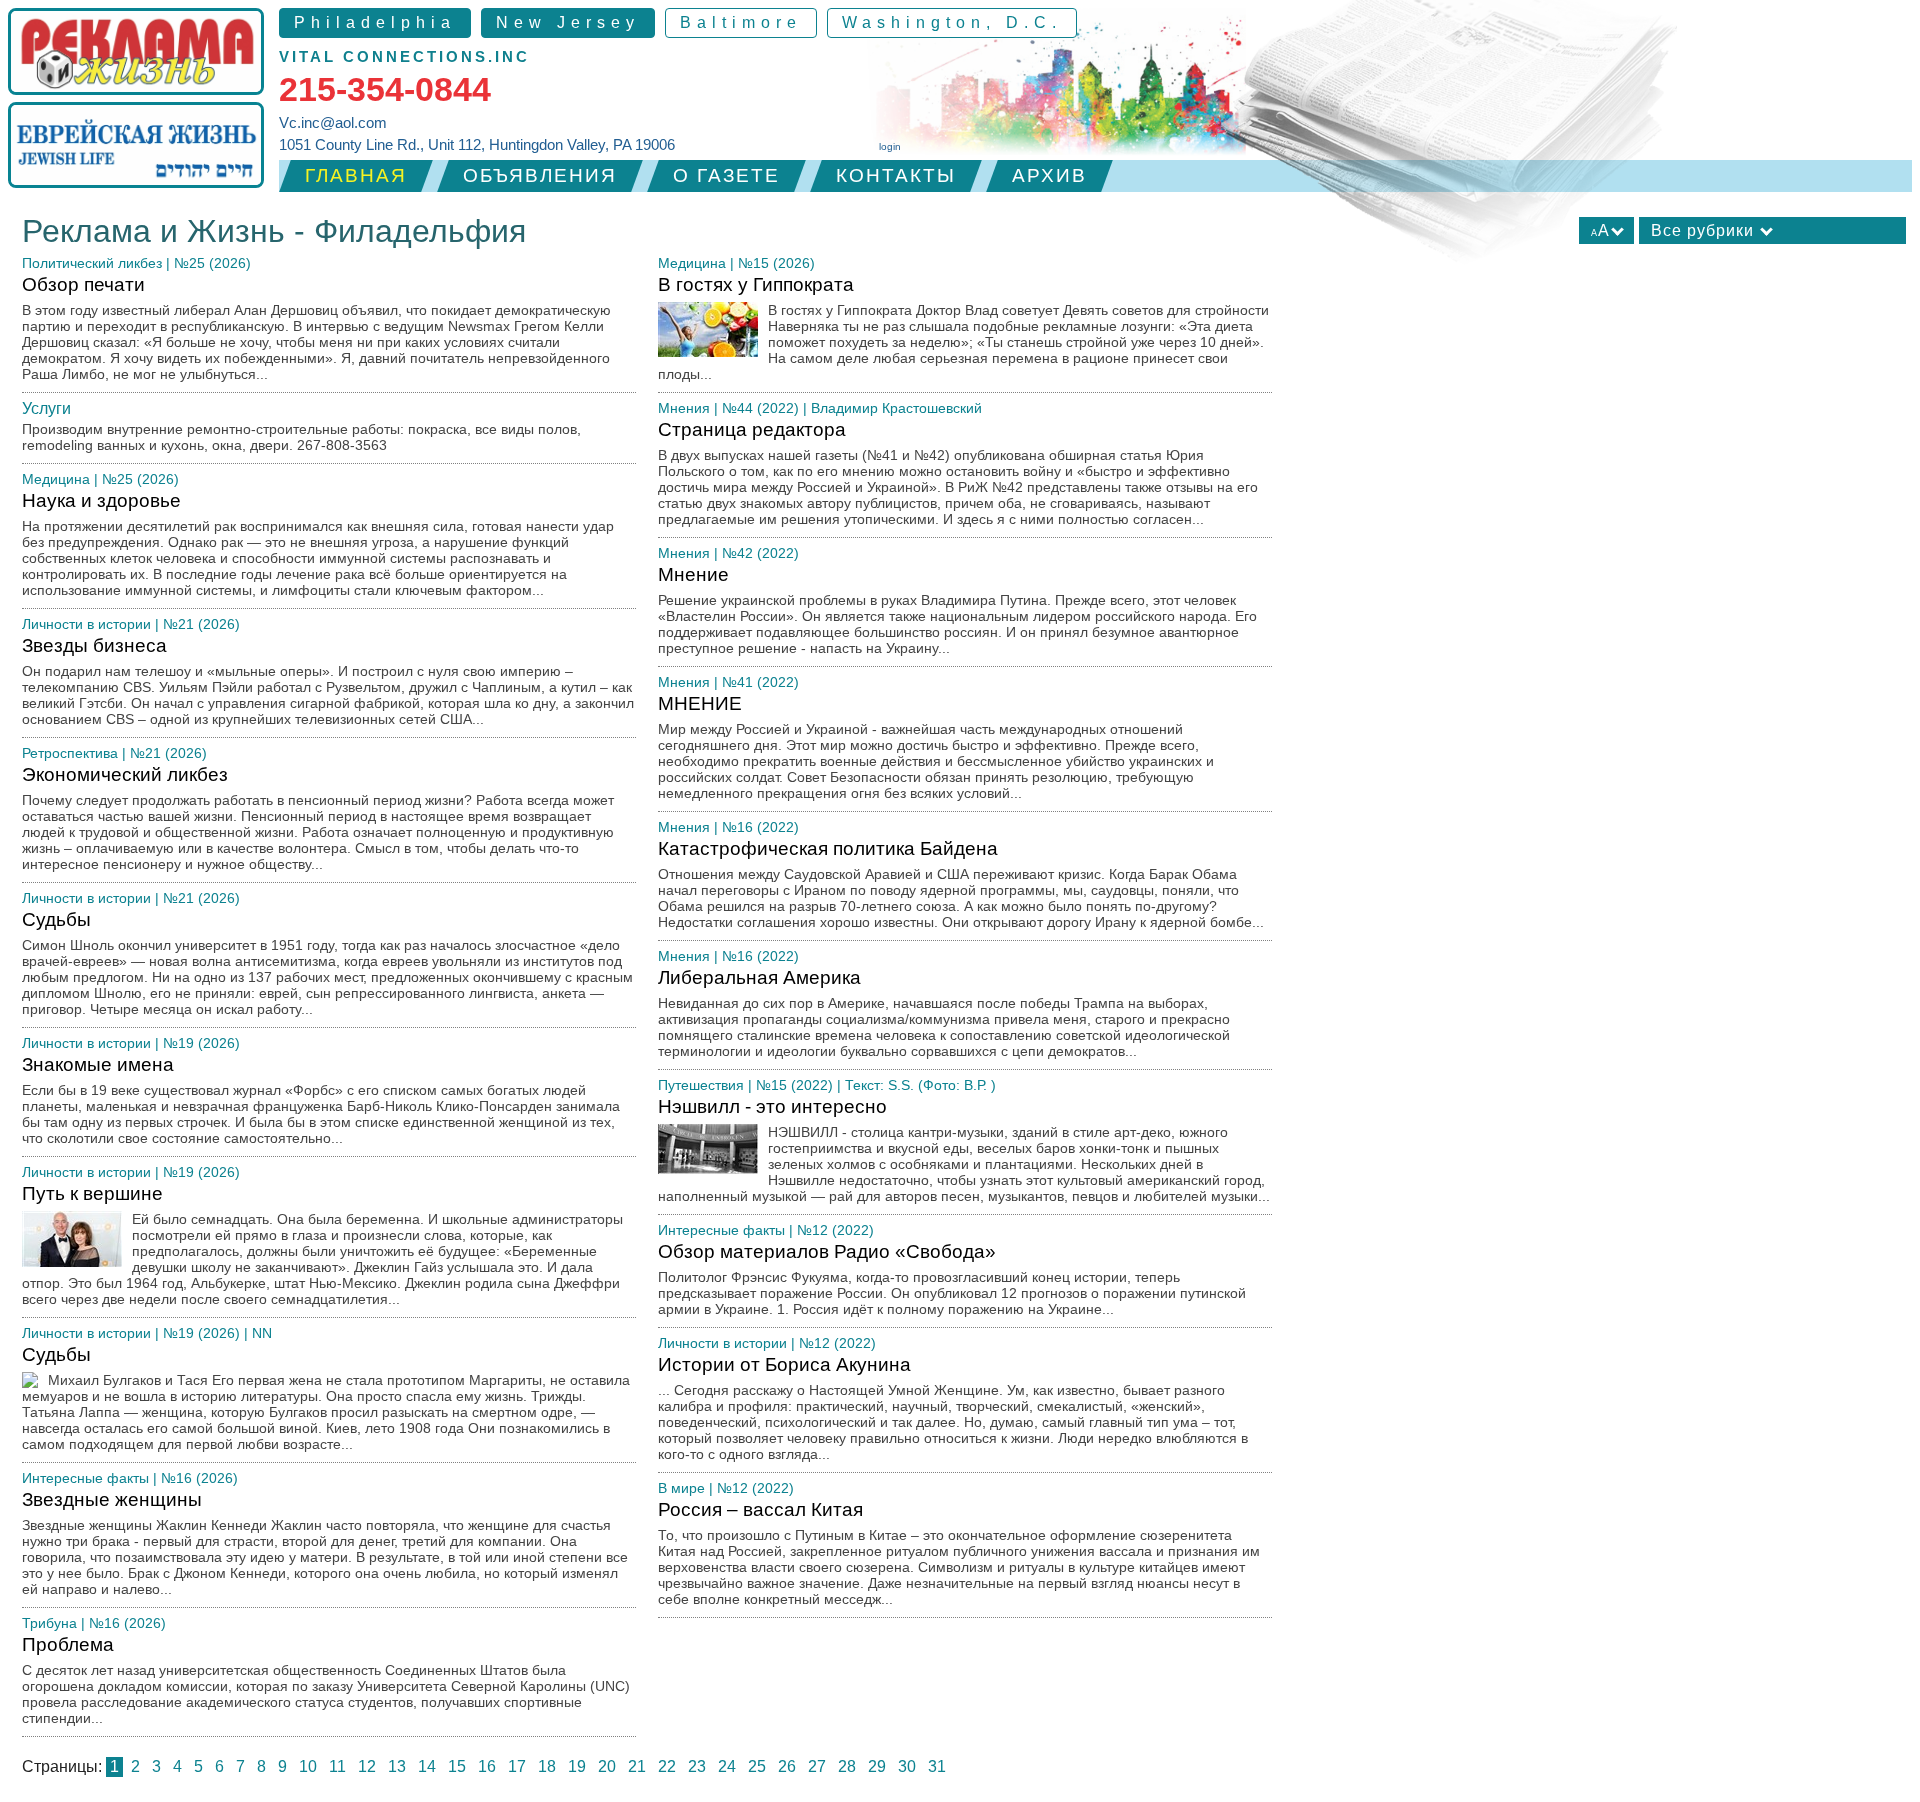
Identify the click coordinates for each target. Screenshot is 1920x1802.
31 (937, 1766)
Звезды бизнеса (328, 681)
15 (457, 1766)
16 (487, 1766)
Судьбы (327, 963)
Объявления (540, 175)
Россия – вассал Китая (959, 1553)
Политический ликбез (92, 263)
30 (907, 1766)
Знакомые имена (321, 1100)
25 (757, 1766)
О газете (726, 175)
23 (697, 1766)
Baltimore (741, 22)
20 (607, 1766)
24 (727, 1766)
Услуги (46, 408)
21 (637, 1766)
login (890, 146)
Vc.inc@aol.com (333, 122)
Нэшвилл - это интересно (964, 1150)
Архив (1049, 175)
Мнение (957, 610)
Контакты (896, 175)
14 (427, 1766)
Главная (356, 175)
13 (397, 1766)
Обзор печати (316, 328)
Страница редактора (958, 473)
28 (847, 1766)
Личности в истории (86, 624)
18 (547, 1766)
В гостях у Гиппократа (963, 328)
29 (877, 1766)
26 (787, 1766)
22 (667, 1766)
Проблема (326, 1680)
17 (517, 1766)
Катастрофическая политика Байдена (961, 884)
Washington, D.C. (952, 22)
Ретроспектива (70, 753)
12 (367, 1766)
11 (337, 1766)
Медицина (56, 479)
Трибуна (49, 1623)
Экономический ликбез (318, 818)
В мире (681, 1488)
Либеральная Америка (944, 1013)
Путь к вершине (322, 1245)
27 (817, 1766)
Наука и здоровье (318, 544)
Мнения (684, 408)
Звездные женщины (325, 1543)
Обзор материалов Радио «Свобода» (952, 1279)
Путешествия (701, 1085)
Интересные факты (85, 1478)
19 (577, 1766)
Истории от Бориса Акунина (953, 1408)
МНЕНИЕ (936, 747)
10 (308, 1766)
